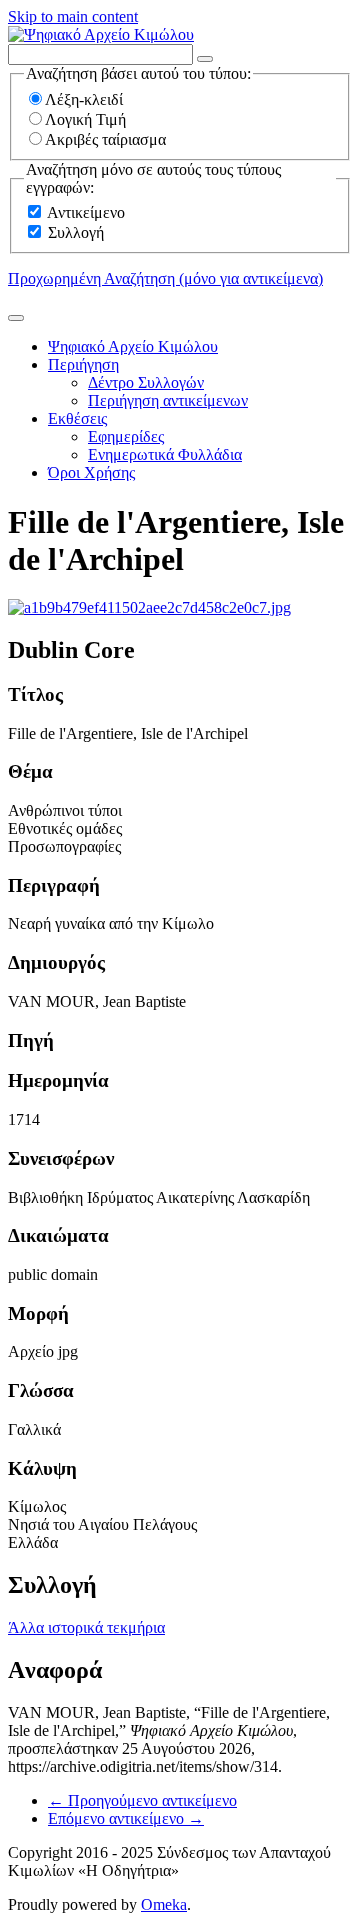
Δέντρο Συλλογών (146, 382)
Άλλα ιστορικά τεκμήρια (86, 1627)
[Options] (205, 59)
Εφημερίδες (126, 436)
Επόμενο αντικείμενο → (126, 1818)
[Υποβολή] (16, 318)
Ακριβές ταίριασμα (105, 139)
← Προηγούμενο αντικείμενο (142, 1800)
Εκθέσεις (77, 418)
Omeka (164, 1904)
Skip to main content (73, 16)
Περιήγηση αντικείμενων (168, 400)
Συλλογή (76, 232)
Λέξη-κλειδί (84, 99)
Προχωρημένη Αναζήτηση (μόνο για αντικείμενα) (165, 278)
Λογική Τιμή (85, 119)
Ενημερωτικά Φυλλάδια (165, 454)
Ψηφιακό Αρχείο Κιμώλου (133, 346)
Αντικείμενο (86, 212)
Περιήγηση (83, 364)
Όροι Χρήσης (91, 472)
